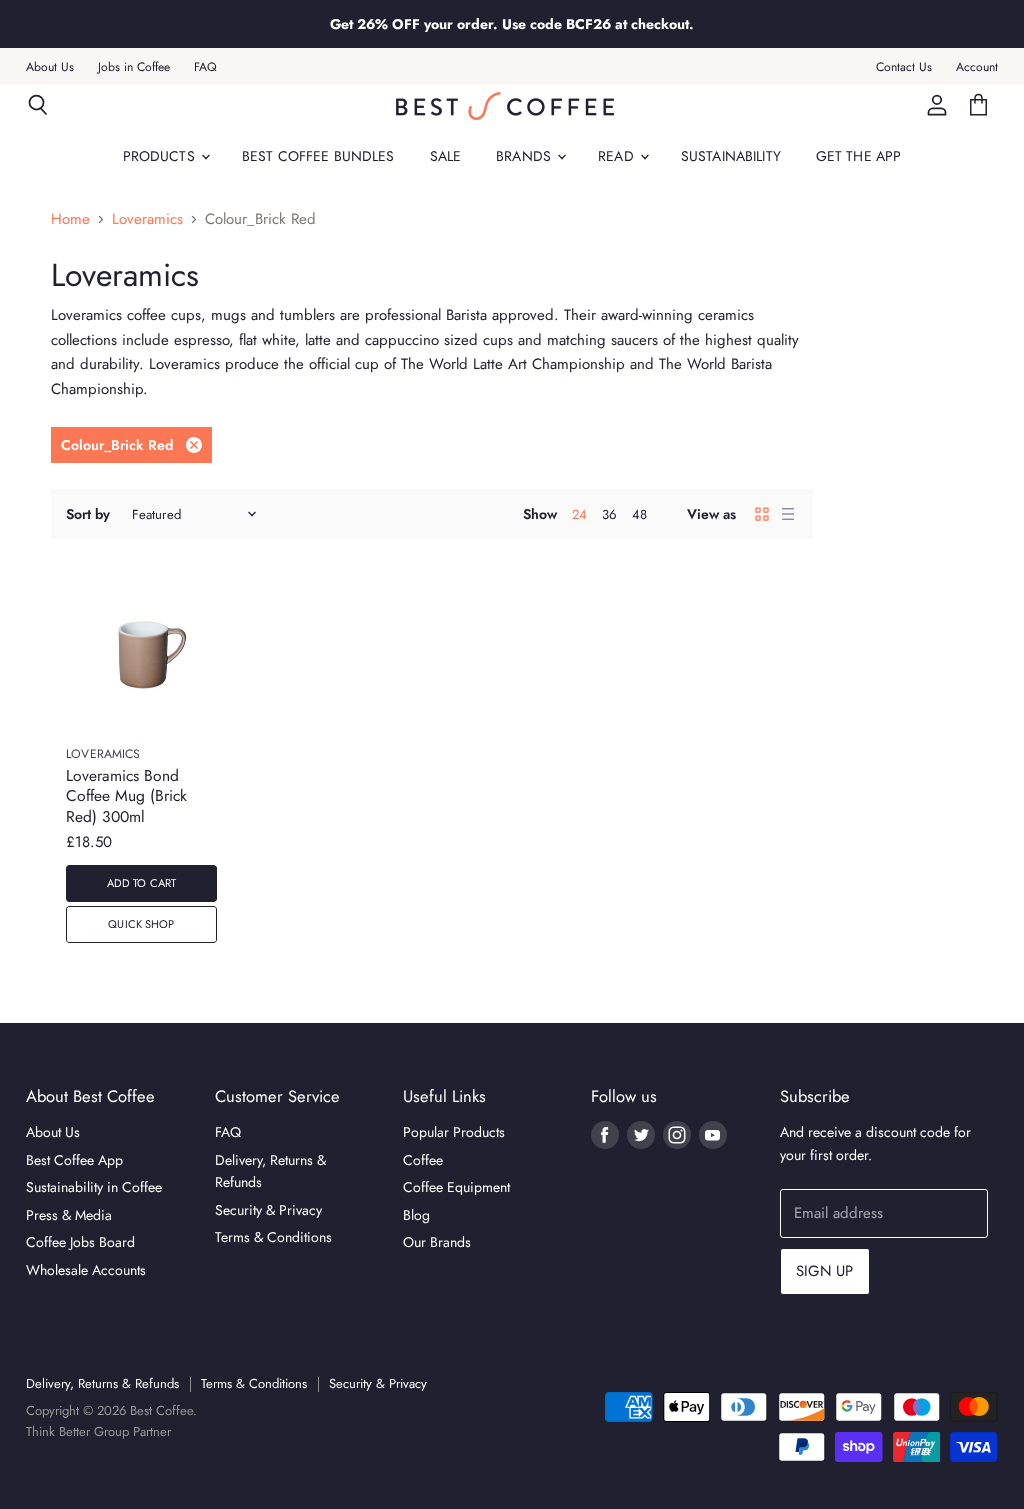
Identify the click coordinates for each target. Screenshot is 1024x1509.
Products (161, 156)
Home (70, 219)
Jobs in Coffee (134, 67)
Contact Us (904, 67)
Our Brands (437, 1242)
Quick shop (141, 924)
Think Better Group (77, 1431)
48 (639, 514)
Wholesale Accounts (86, 1270)
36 (609, 514)
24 (579, 514)
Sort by (88, 514)
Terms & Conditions (273, 1237)
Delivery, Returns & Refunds (102, 1383)
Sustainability (731, 156)
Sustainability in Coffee (94, 1187)
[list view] (788, 514)
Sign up (825, 1271)
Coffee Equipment (456, 1187)
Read (618, 156)
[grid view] (762, 514)
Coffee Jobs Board (80, 1242)
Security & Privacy (268, 1210)
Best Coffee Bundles (318, 156)
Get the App (859, 156)
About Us (50, 67)
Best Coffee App (74, 1160)
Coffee (423, 1160)
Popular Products (454, 1132)
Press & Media (69, 1215)
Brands (525, 156)
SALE (446, 156)
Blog (416, 1215)
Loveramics (147, 219)
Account (977, 67)
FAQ (205, 67)
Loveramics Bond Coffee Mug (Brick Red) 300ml (126, 796)
